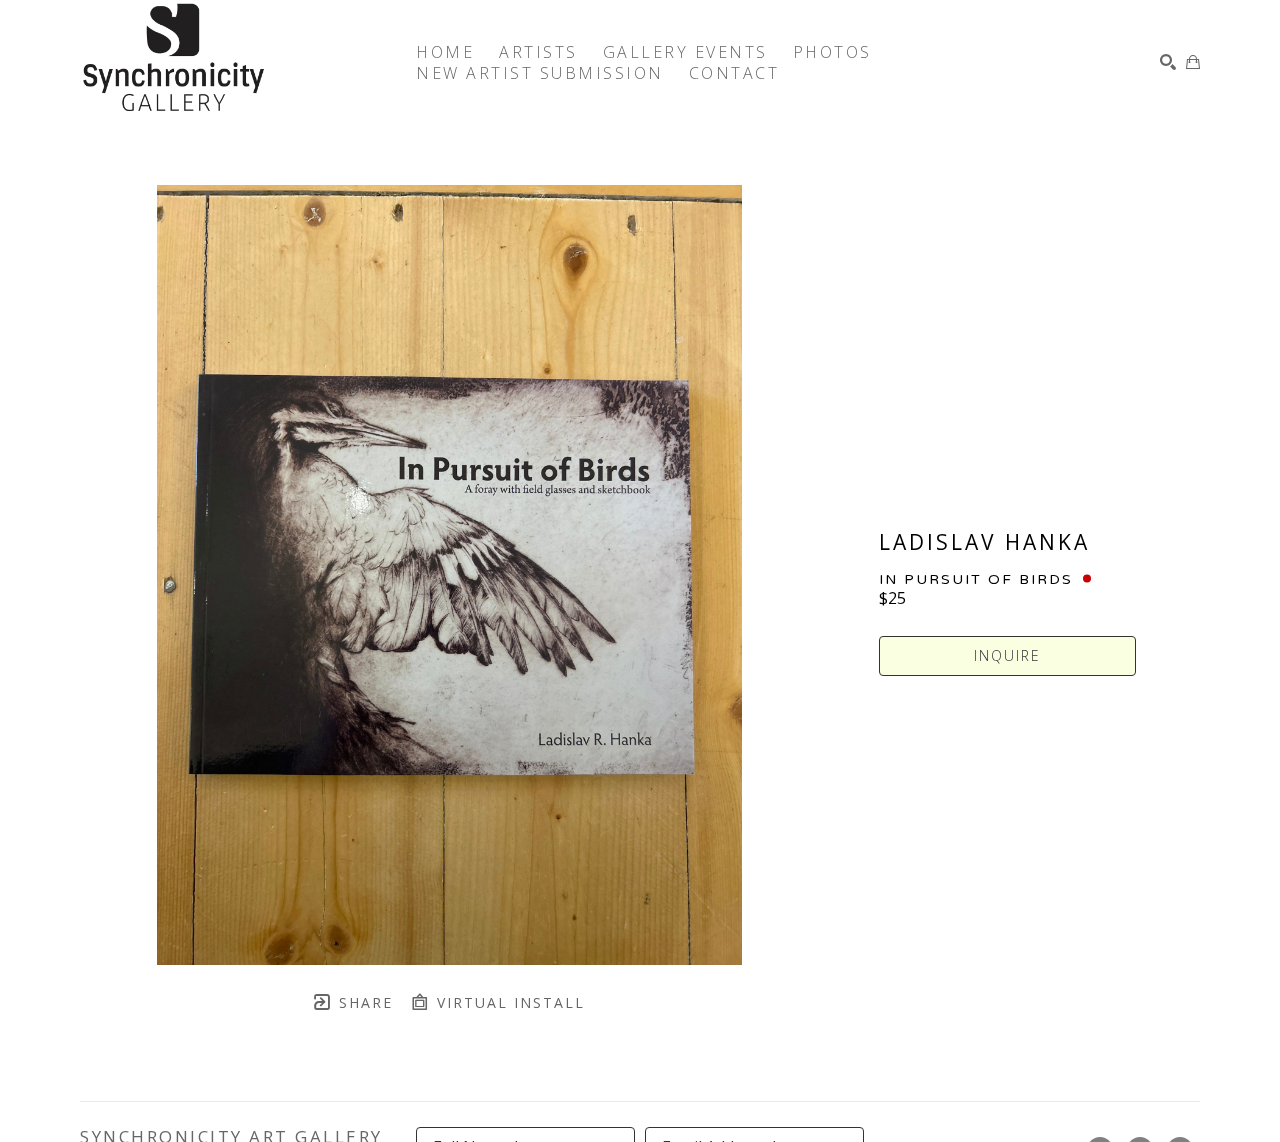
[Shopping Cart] (1193, 62)
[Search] (1168, 62)
